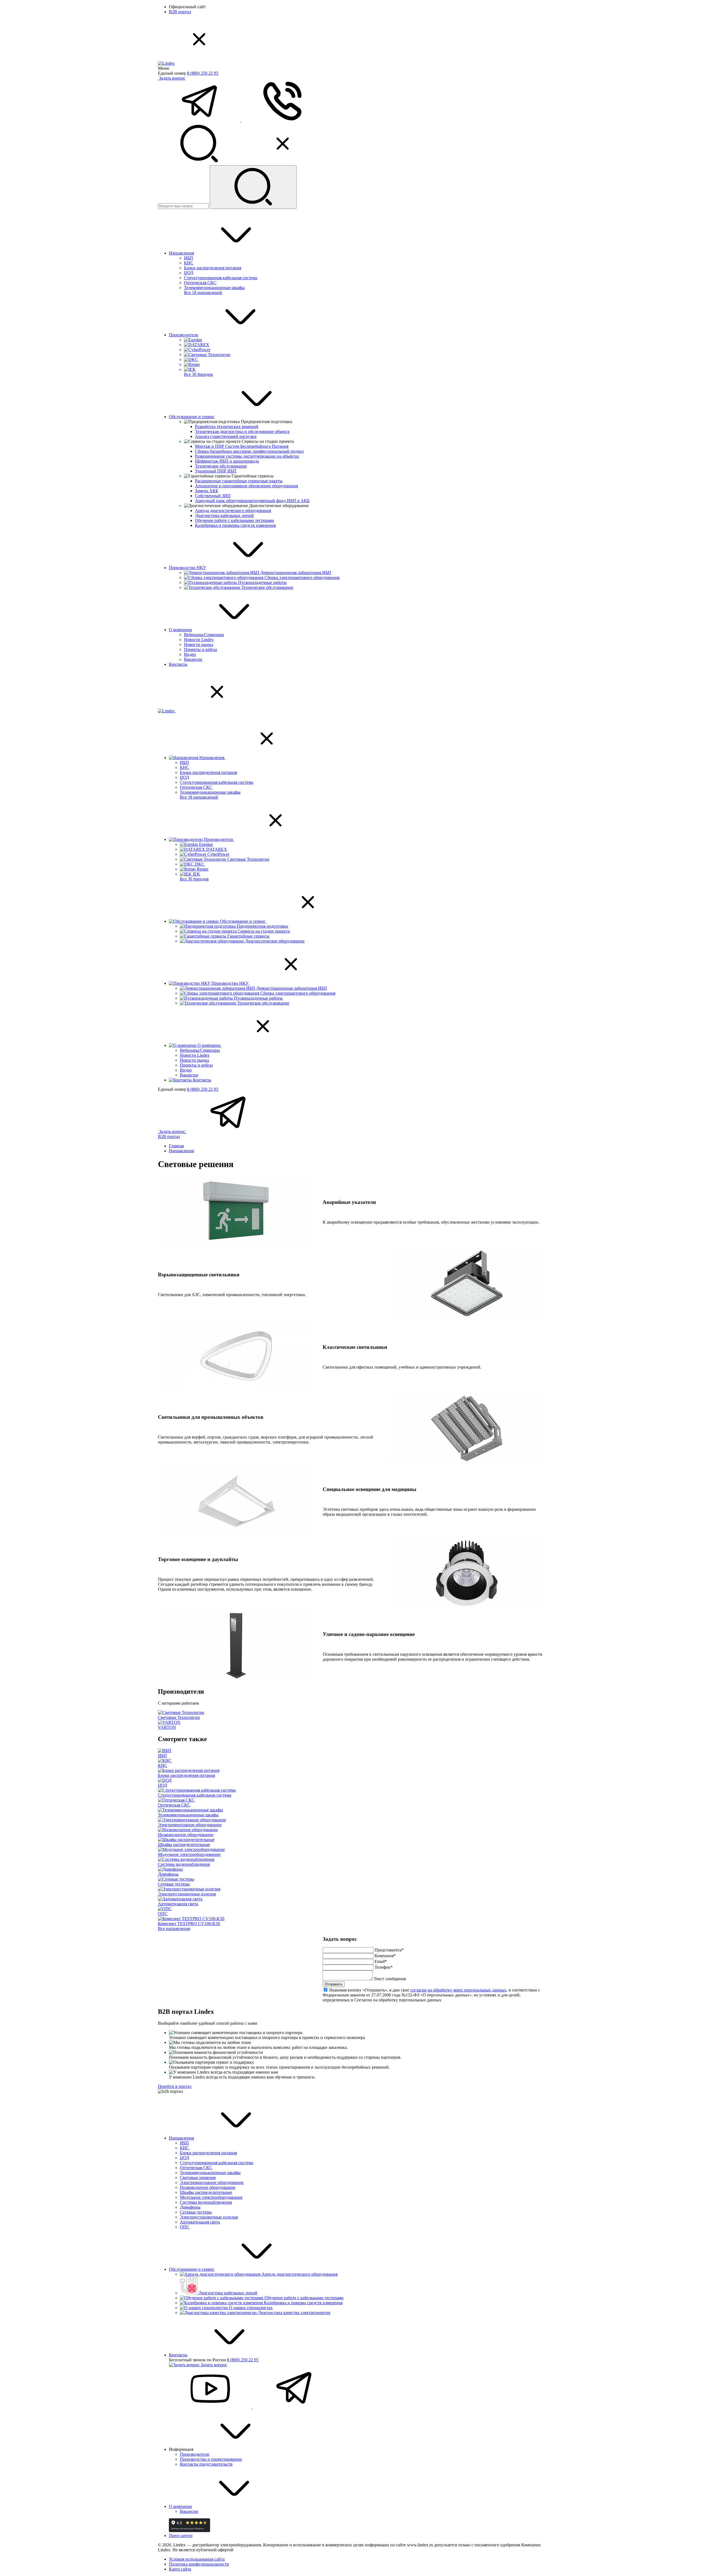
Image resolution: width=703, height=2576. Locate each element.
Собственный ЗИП (213, 496)
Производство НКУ (187, 568)
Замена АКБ (207, 491)
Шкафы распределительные (206, 2192)
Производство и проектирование (211, 2459)
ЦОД (189, 273)
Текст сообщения (390, 1979)
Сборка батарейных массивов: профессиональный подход (249, 451)
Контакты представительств (206, 2464)
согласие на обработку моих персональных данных (458, 1990)
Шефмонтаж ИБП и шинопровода (227, 461)
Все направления (174, 1928)
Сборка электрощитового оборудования (302, 577)
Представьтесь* (389, 1950)
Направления (181, 253)
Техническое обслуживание (221, 466)
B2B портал (180, 12)
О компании (180, 630)
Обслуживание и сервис (192, 417)
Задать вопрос (172, 78)
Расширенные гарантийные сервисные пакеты (239, 481)
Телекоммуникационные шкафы (214, 288)
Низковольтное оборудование (208, 2187)
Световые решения (198, 2178)
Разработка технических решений (227, 426)
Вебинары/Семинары (204, 635)
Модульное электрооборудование (211, 2197)
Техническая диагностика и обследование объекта (242, 431)
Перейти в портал (175, 2086)
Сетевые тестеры (196, 2212)
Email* (381, 1961)
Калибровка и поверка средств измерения (303, 2303)
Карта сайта (180, 2569)
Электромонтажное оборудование (212, 2182)
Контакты (178, 664)
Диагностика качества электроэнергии (294, 2313)
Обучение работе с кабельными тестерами (235, 520)
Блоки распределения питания (213, 268)
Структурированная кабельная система (221, 278)
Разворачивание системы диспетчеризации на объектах (247, 456)
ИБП (189, 258)
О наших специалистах (251, 2308)
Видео (190, 654)
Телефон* (384, 1967)
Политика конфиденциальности (199, 2564)
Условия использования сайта (197, 2559)
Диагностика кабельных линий (224, 515)
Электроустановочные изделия (209, 2217)
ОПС (185, 2227)
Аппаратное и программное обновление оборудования (246, 486)
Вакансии (193, 659)
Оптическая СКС (200, 283)
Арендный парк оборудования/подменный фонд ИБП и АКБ (252, 501)
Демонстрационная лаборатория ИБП (296, 573)
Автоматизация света (200, 2222)
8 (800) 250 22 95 (203, 73)
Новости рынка (199, 644)
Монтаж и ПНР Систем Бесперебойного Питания (242, 446)
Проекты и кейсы (200, 649)
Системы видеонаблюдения (206, 2202)
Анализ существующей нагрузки (226, 436)
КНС (189, 263)
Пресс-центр (181, 2536)
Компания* (385, 1956)
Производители (184, 335)
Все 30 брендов (198, 374)
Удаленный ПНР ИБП (216, 471)
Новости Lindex (199, 640)
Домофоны (190, 2207)
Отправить (334, 1984)
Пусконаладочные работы (262, 582)
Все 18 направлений (203, 293)
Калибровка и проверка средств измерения (235, 525)
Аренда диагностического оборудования (233, 511)
